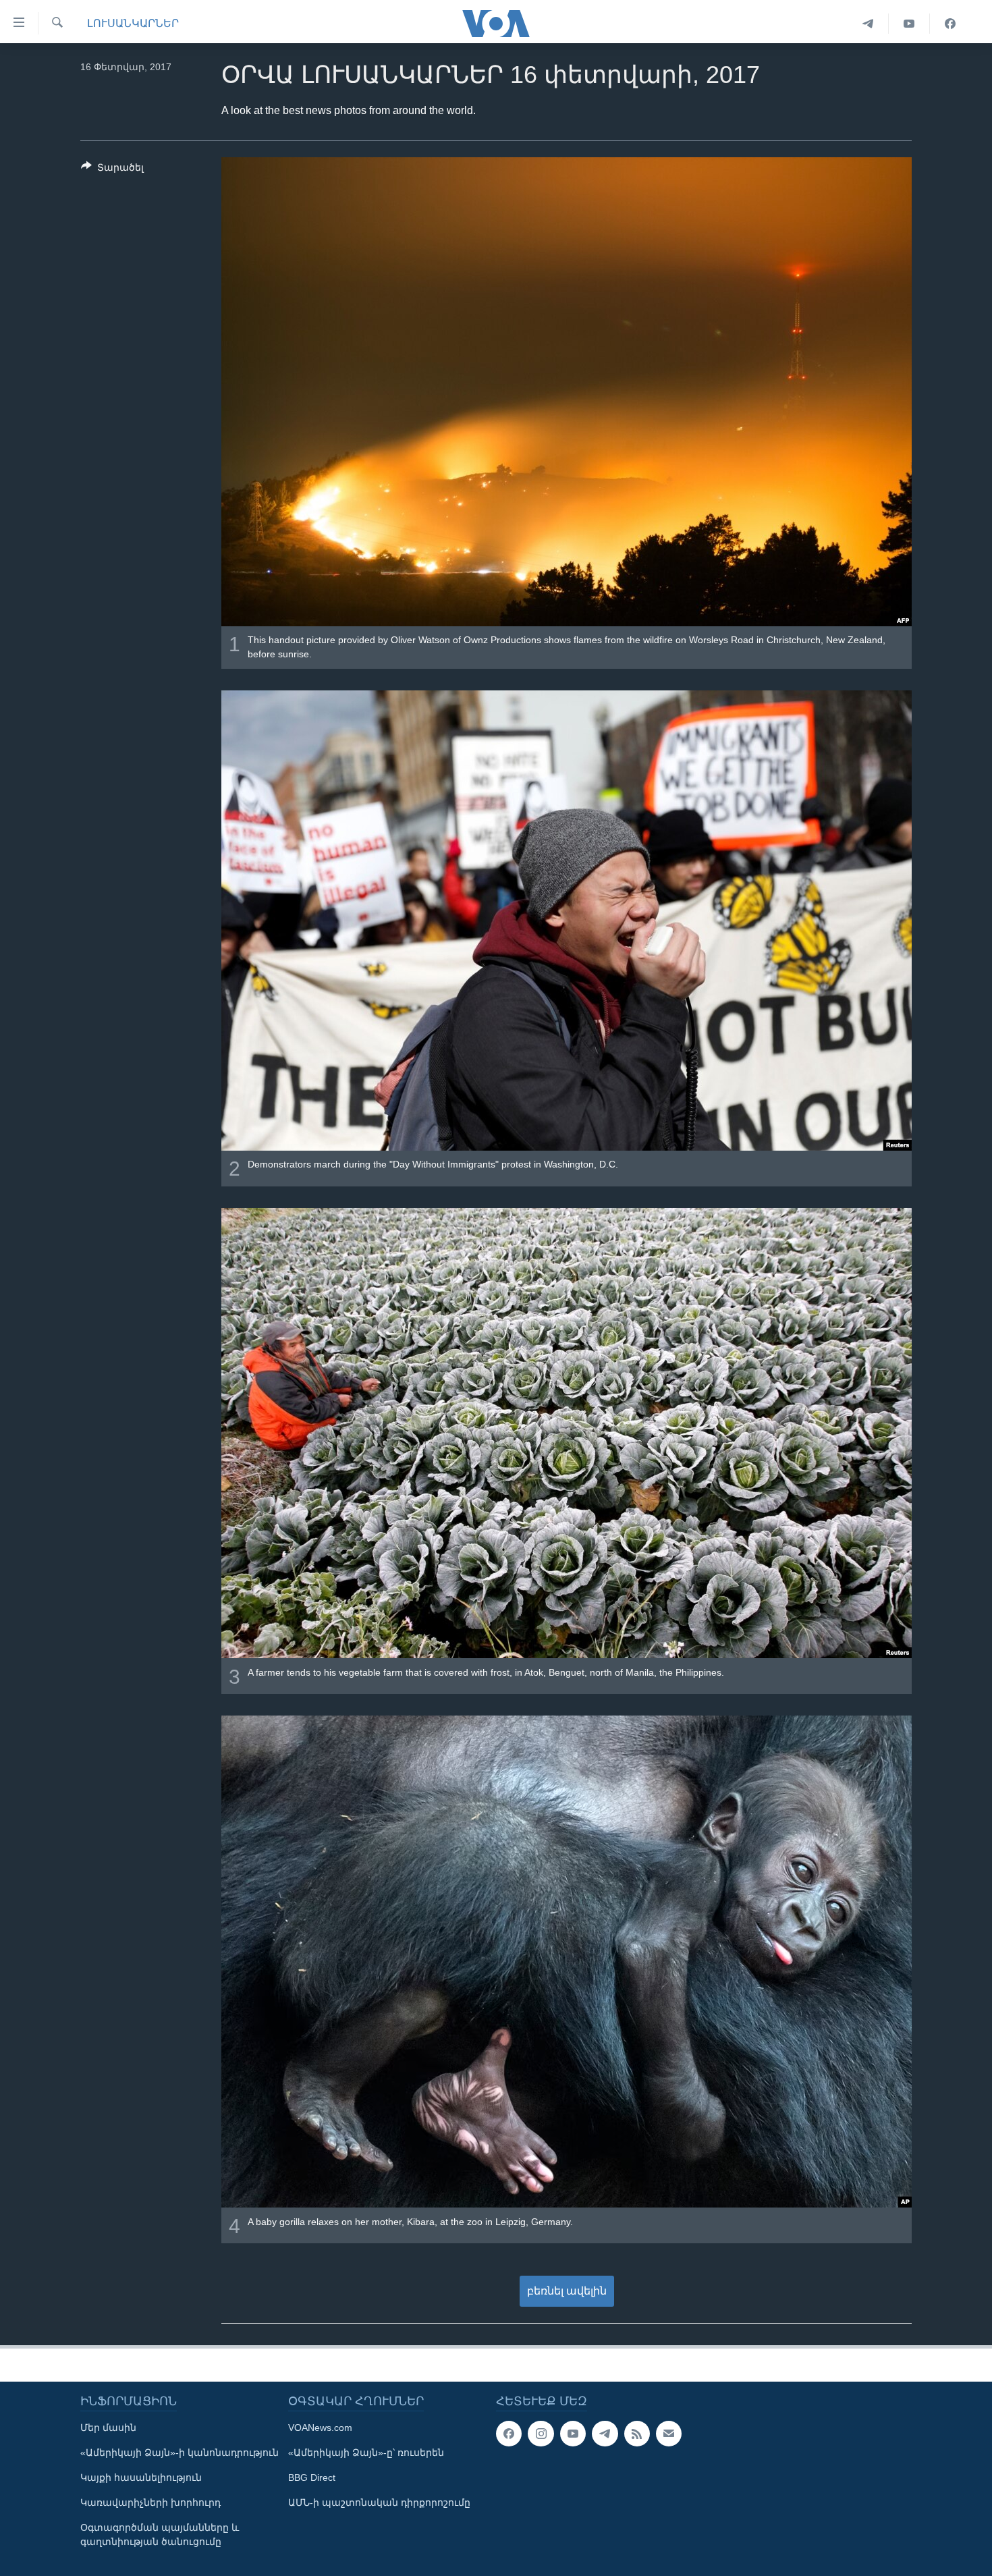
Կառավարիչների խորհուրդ (150, 2502)
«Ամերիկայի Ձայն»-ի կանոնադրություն (180, 2452)
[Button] (112, 170)
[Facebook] (950, 24)
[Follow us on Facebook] (509, 2434)
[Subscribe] (669, 2434)
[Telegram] (868, 24)
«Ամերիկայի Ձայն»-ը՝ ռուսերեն (366, 2452)
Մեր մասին (108, 2428)
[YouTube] (909, 24)
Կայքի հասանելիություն (141, 2477)
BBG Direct (312, 2477)
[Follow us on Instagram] (541, 2434)
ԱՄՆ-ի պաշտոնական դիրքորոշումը (379, 2502)
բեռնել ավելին (567, 2291)
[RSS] (637, 2434)
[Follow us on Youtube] (573, 2434)
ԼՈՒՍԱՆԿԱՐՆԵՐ (133, 23)
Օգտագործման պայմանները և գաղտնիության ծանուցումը (160, 2534)
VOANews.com (320, 2428)
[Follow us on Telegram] (605, 2434)
